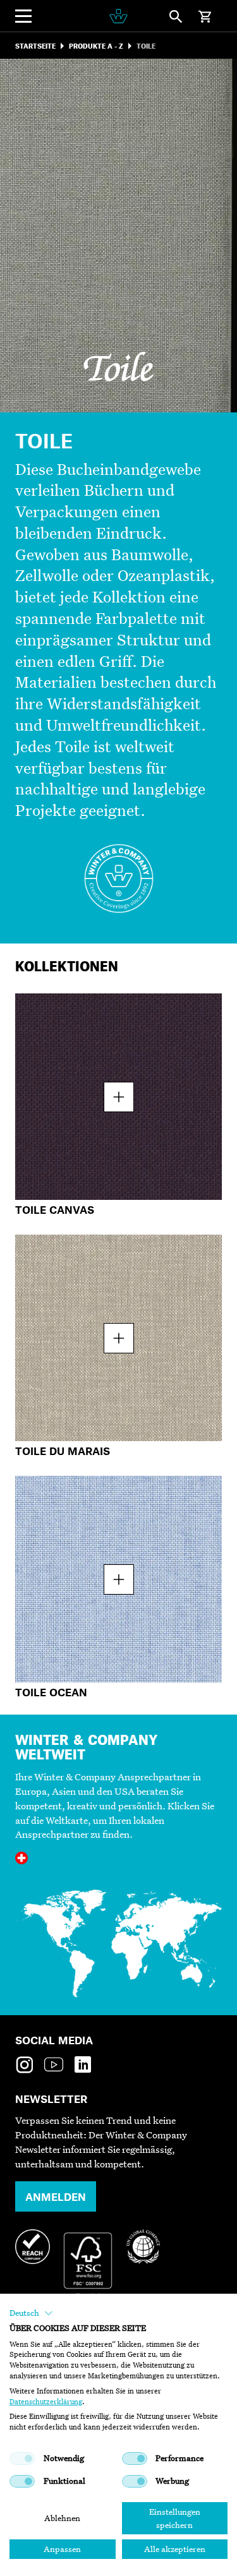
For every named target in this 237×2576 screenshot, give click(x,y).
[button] (31, 2313)
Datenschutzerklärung (46, 2402)
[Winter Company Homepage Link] (118, 16)
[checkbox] (22, 2459)
